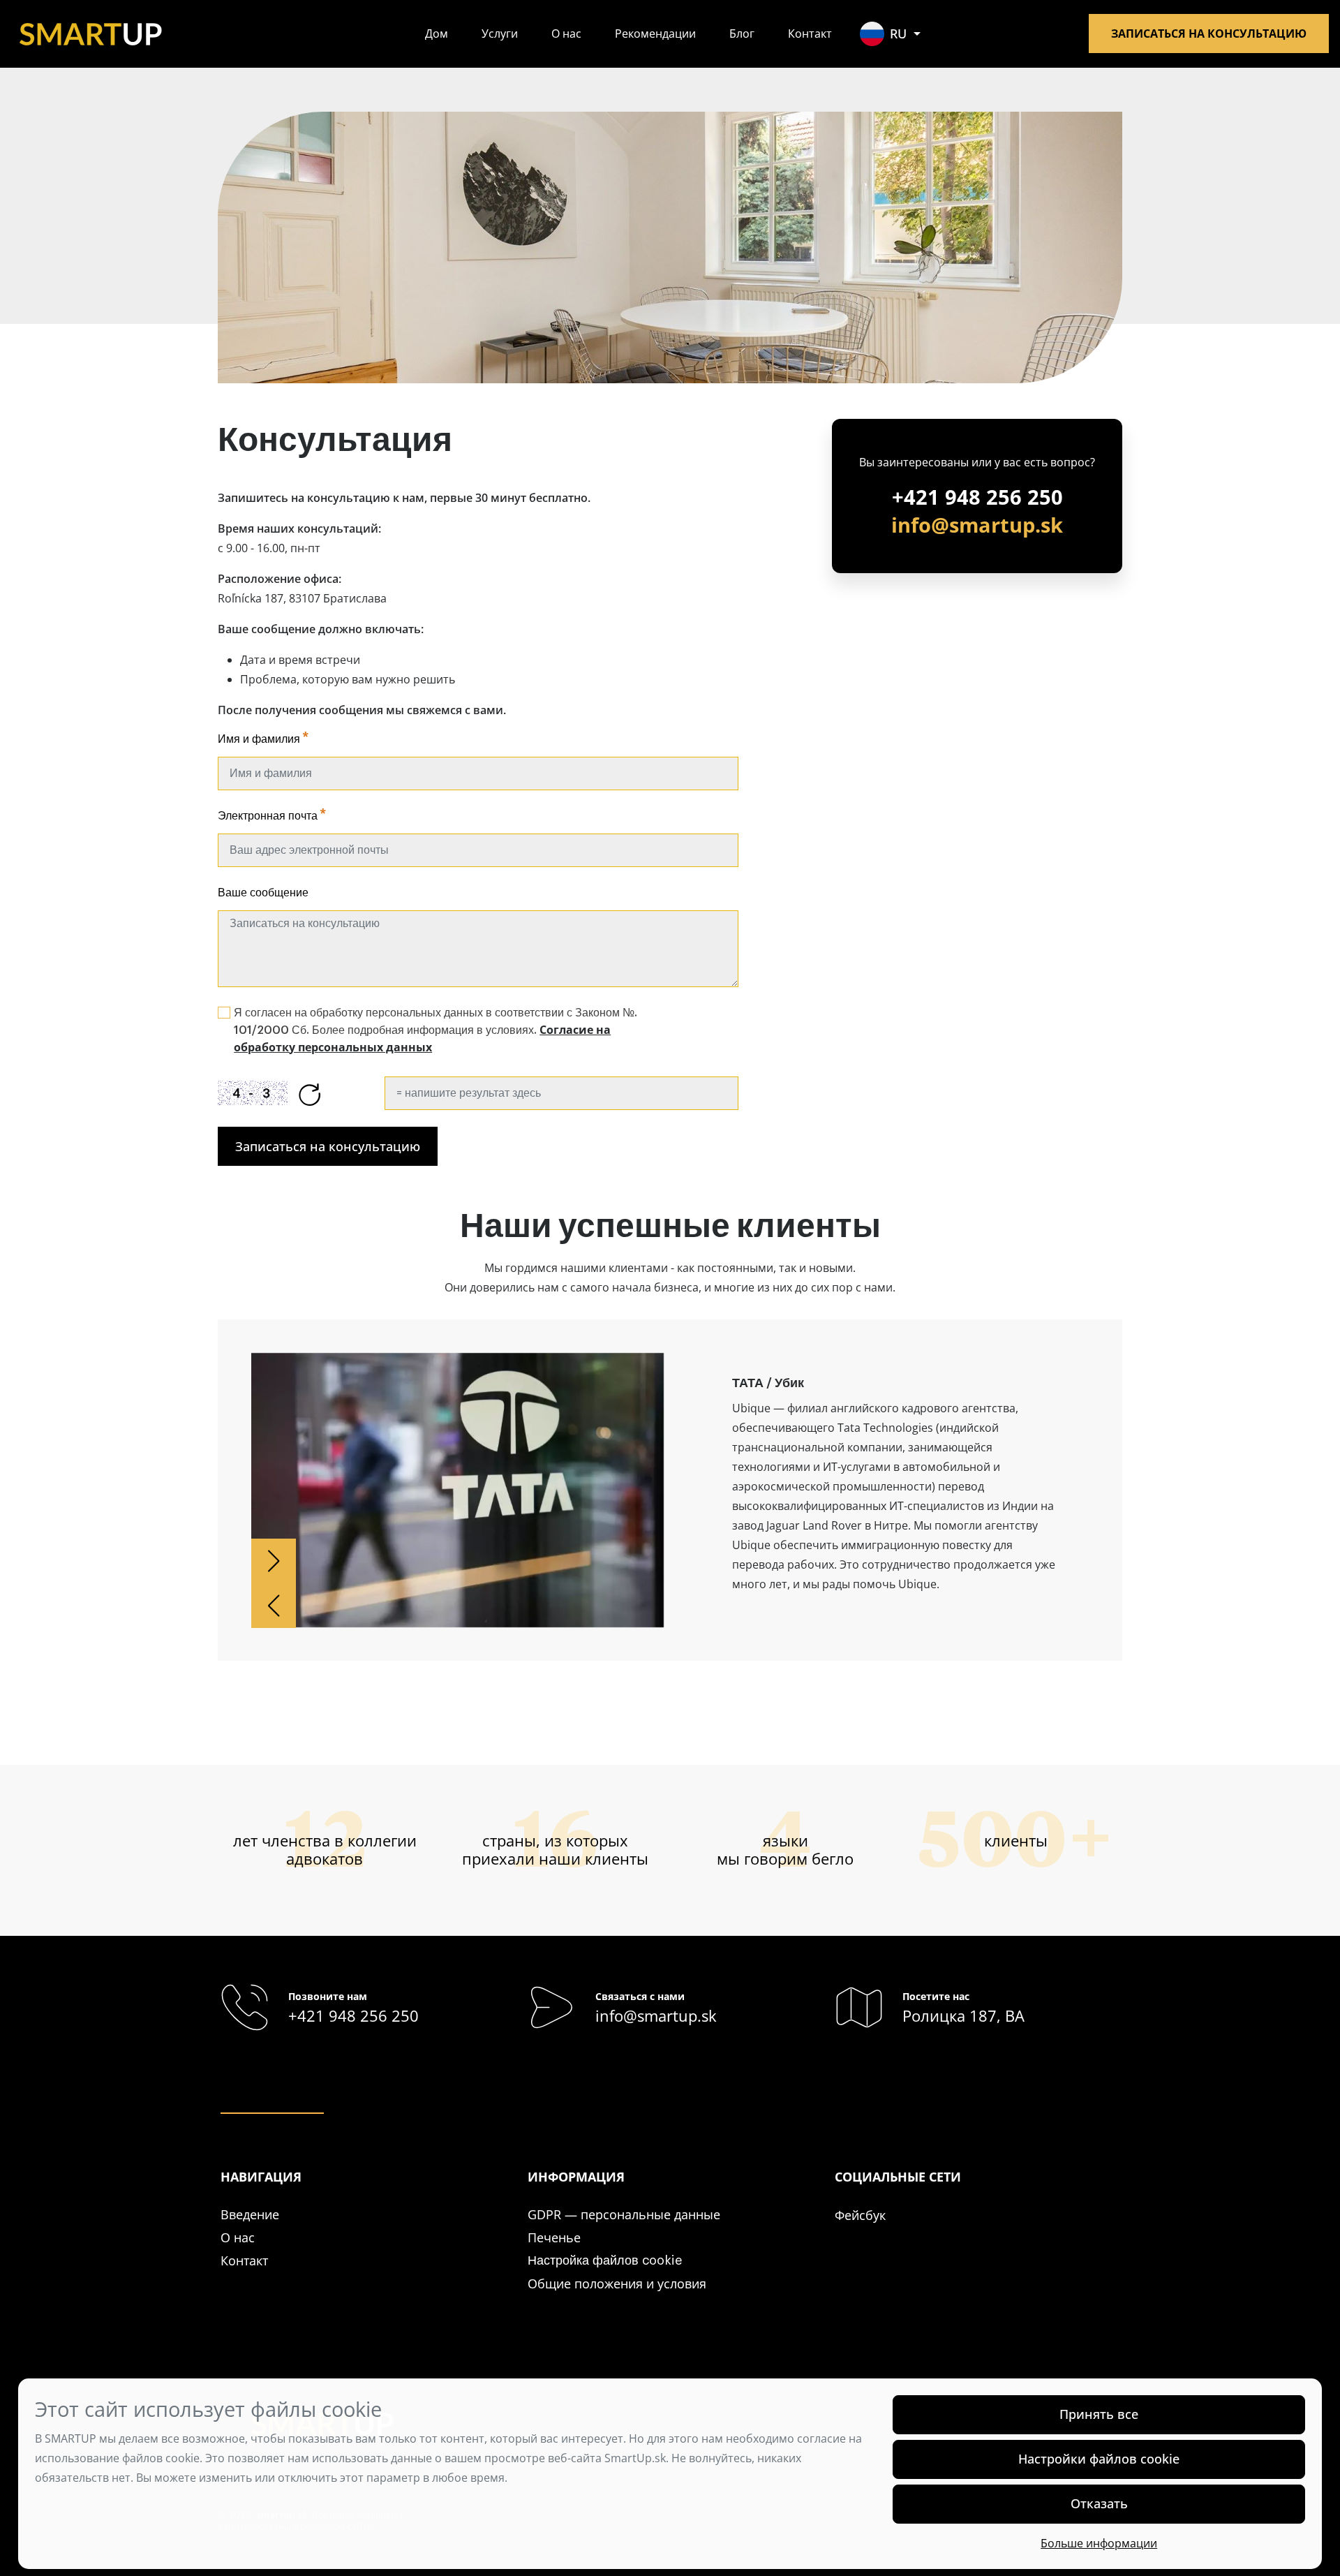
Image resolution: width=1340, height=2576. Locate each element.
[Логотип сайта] (91, 32)
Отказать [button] (1099, 2503)
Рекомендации (655, 34)
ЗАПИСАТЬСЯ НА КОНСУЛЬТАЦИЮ (1209, 34)
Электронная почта (268, 816)
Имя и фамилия (259, 739)
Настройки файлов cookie (1099, 2459)
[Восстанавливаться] (310, 1093)
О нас (566, 34)
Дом (437, 34)
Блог (742, 34)
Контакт (810, 34)
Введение (250, 2214)
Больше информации (1099, 2543)
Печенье (554, 2237)
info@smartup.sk (977, 525)
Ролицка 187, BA (963, 2016)
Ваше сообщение (263, 893)
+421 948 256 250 (977, 497)
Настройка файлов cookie (605, 2260)
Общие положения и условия (617, 2283)
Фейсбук (860, 2215)
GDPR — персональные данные (624, 2214)
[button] (274, 1561)
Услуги (500, 34)
